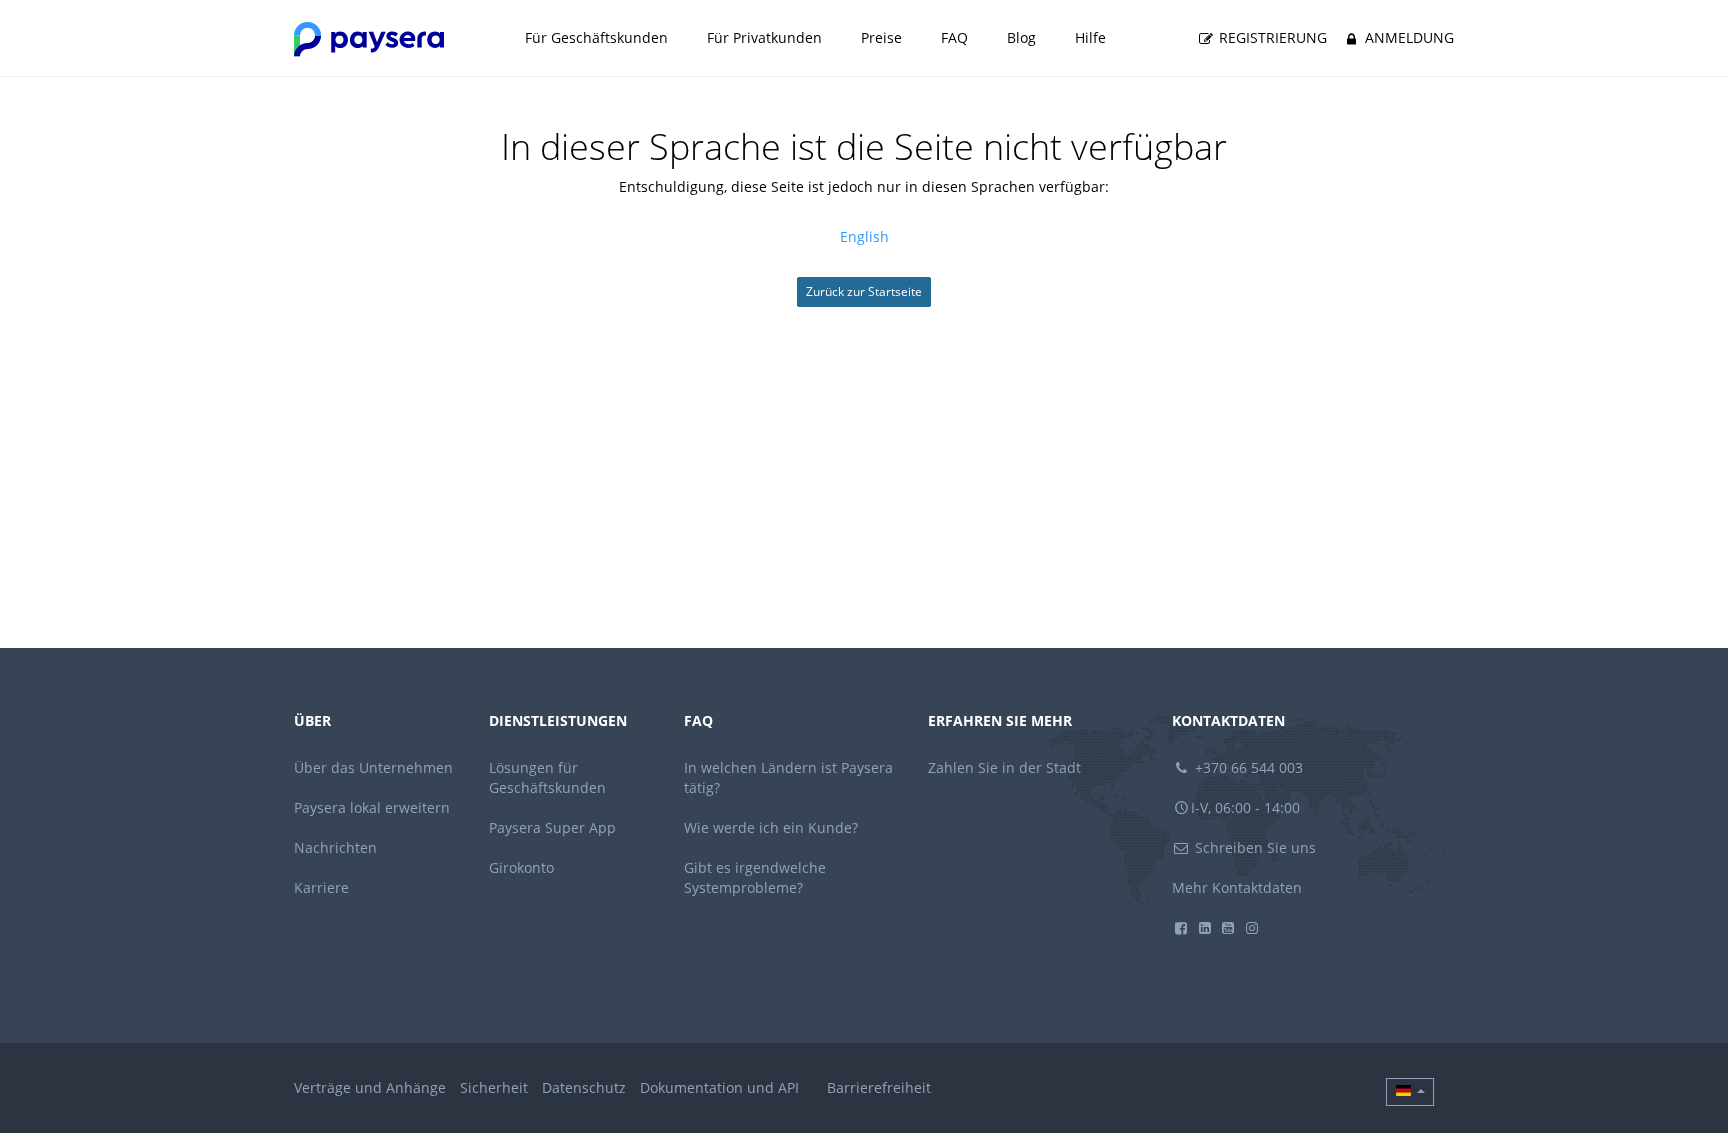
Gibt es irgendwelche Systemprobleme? (755, 877)
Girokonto (521, 867)
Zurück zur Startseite (864, 291)
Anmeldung (1407, 37)
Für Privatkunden (764, 37)
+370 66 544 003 (1247, 767)
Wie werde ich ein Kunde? (771, 827)
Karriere (321, 887)
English (864, 236)
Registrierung (1271, 37)
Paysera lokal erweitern (372, 807)
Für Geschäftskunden (596, 37)
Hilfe (1090, 37)
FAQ (954, 37)
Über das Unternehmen (373, 767)
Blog (1021, 37)
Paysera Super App (552, 827)
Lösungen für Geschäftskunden (547, 777)
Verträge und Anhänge (370, 1087)
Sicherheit (494, 1087)
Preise (881, 37)
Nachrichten (335, 847)
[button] (1410, 1092)
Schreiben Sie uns (1253, 847)
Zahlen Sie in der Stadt (1004, 767)
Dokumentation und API (719, 1087)
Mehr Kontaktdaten (1237, 887)
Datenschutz (584, 1087)
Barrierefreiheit (879, 1087)
